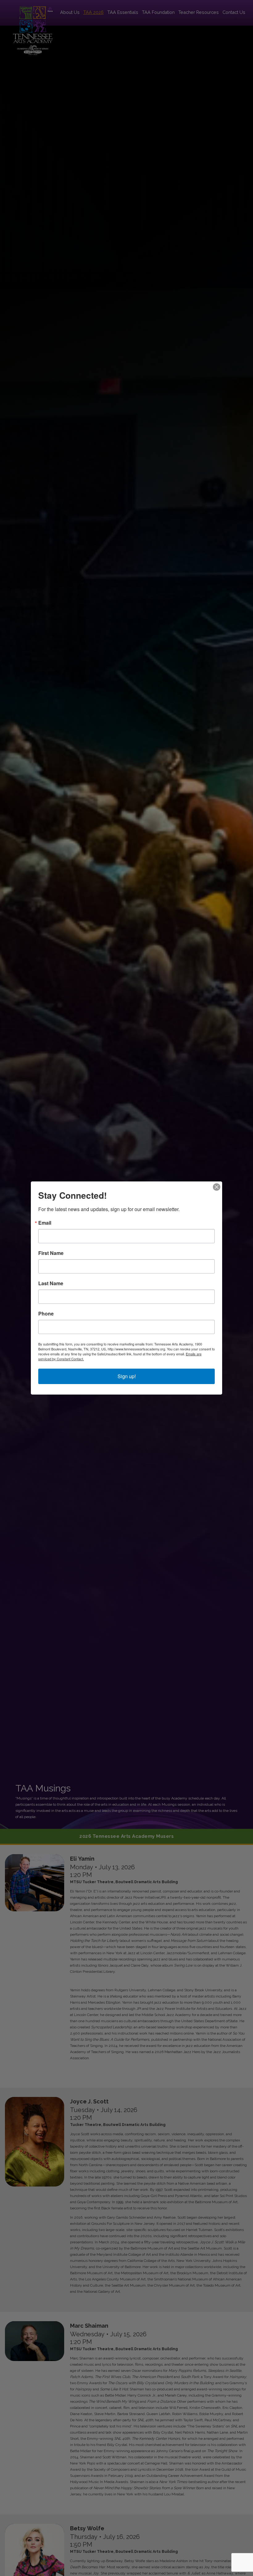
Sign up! (127, 1376)
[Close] (217, 1187)
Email (45, 1223)
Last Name (51, 1283)
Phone (46, 1314)
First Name (51, 1253)
